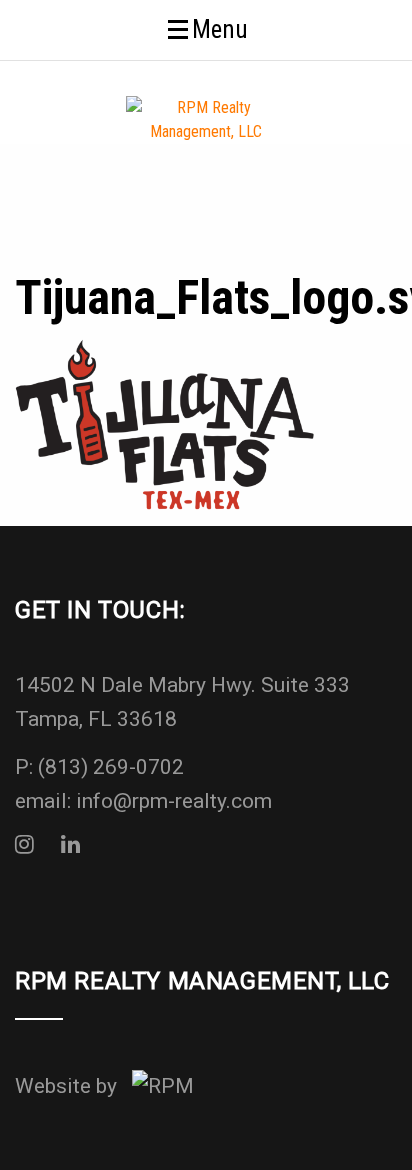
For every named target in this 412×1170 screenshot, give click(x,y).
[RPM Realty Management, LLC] (206, 118)
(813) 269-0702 (111, 767)
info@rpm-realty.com (174, 801)
